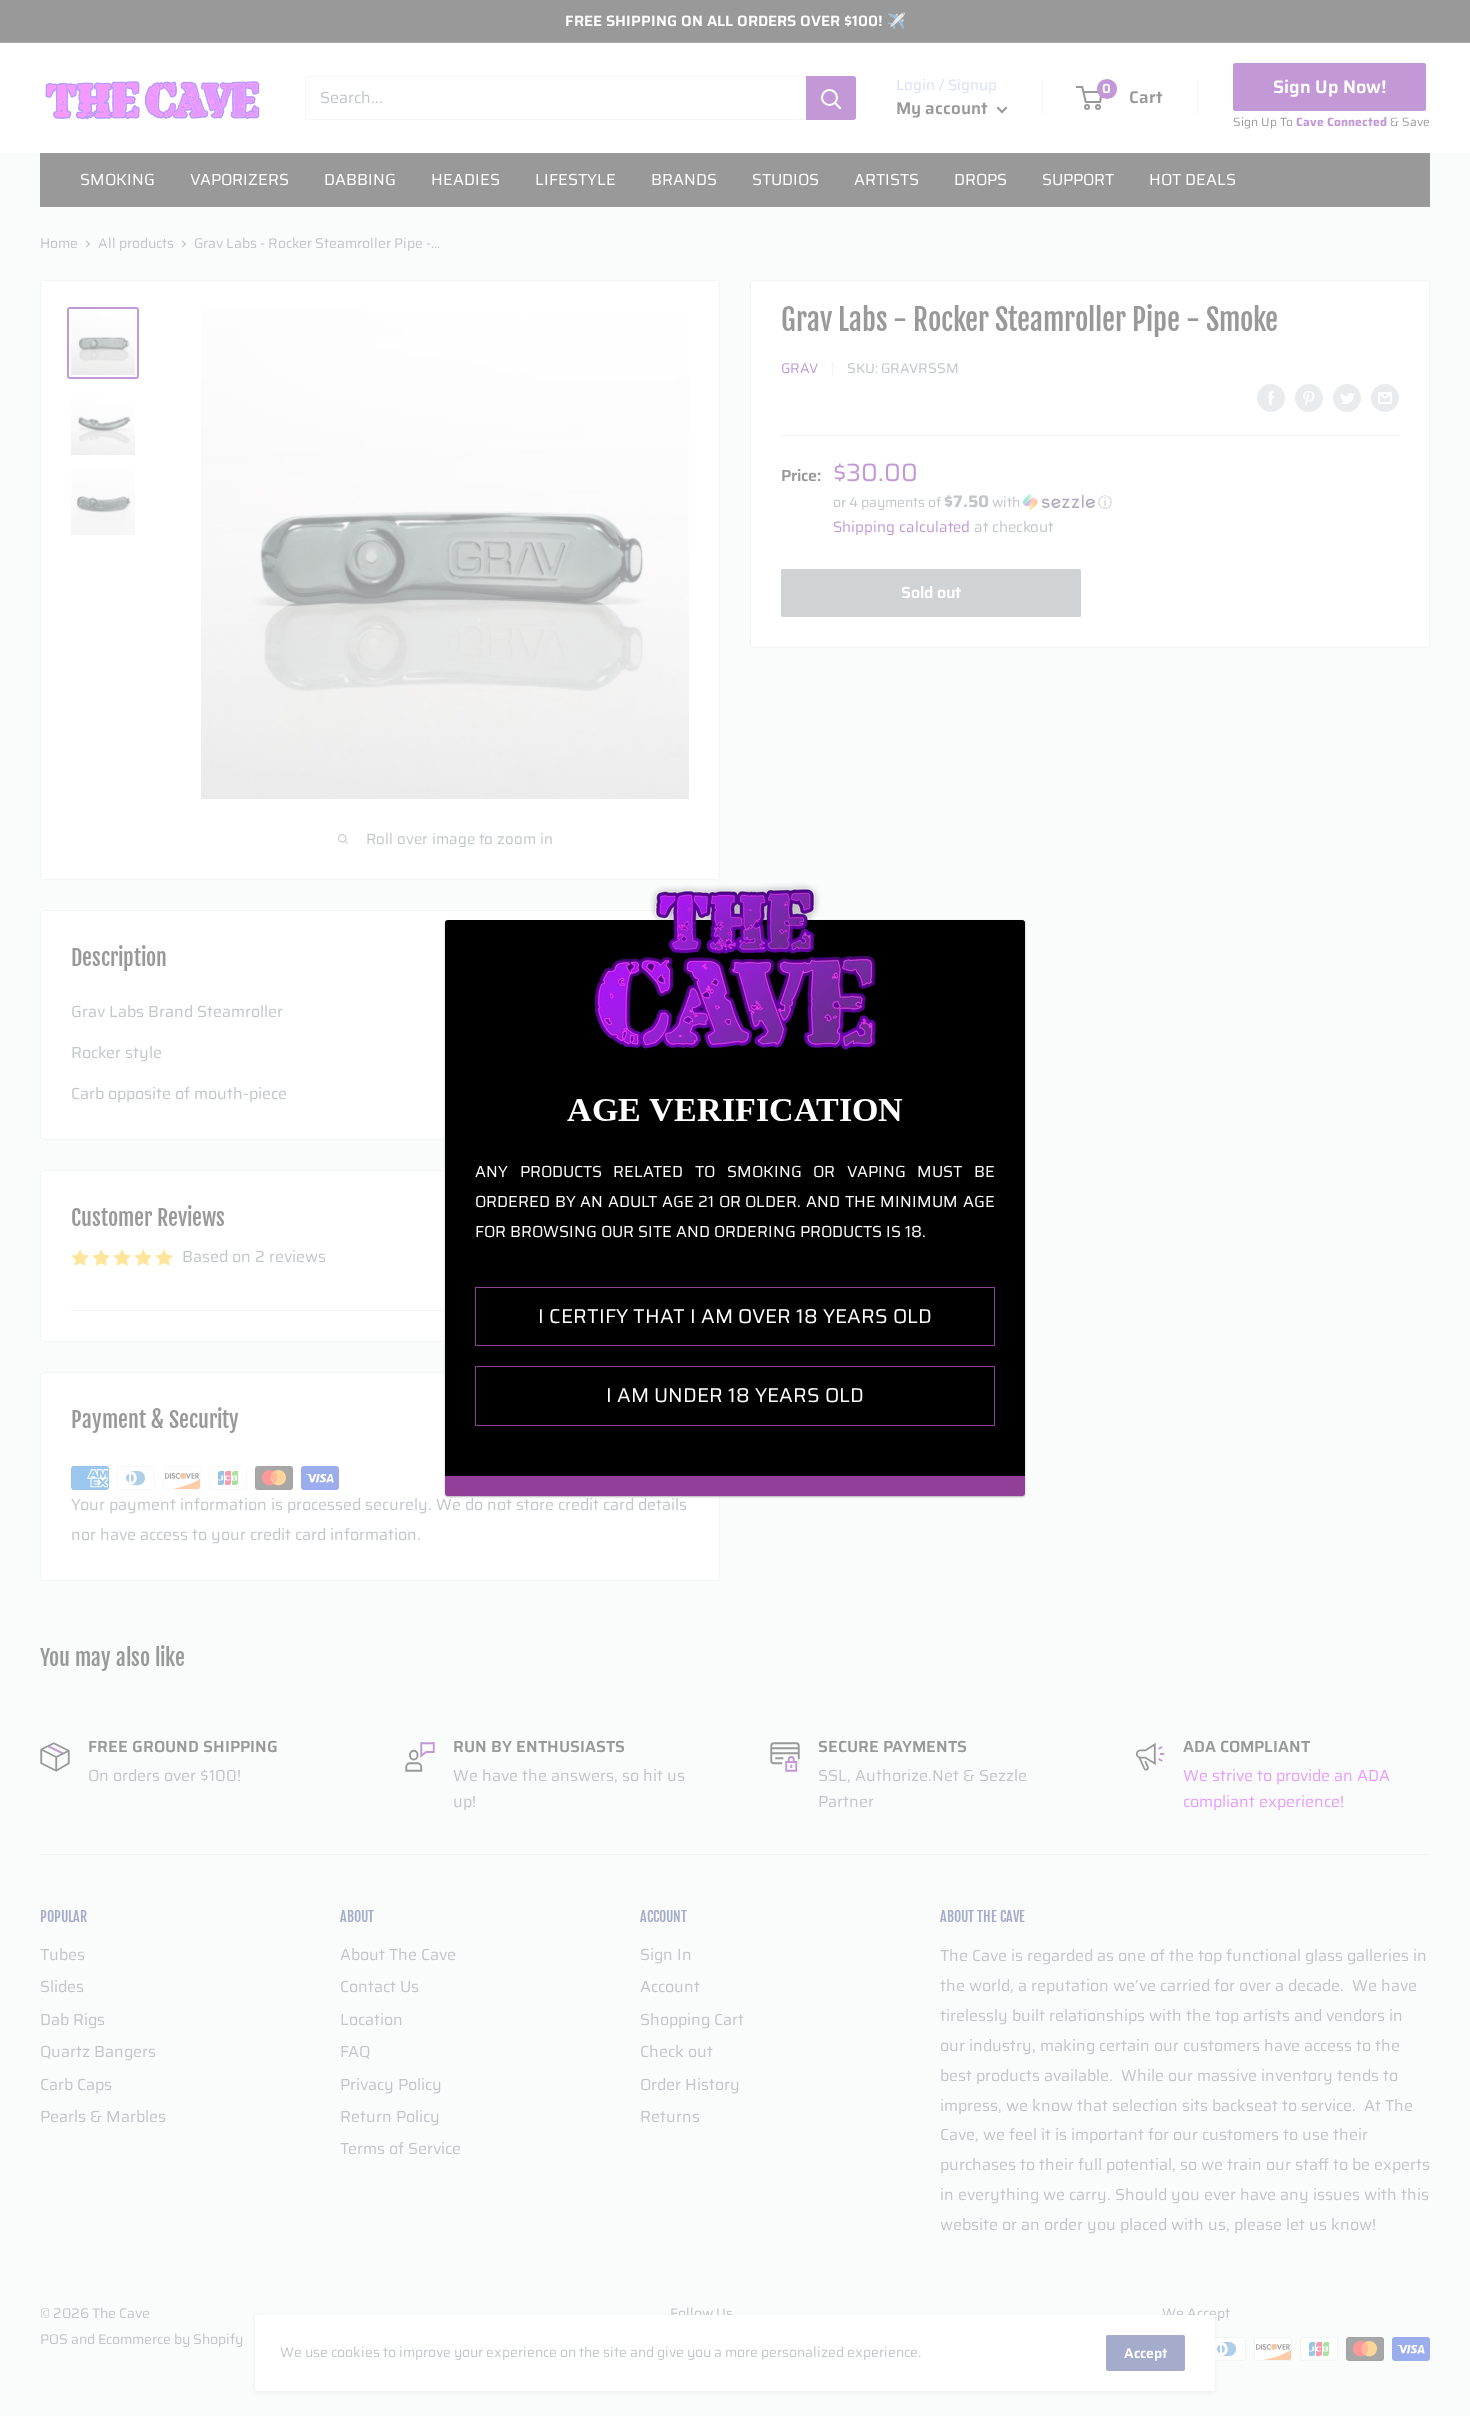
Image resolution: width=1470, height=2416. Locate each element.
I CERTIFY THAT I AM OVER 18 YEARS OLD (735, 1316)
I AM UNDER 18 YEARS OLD (735, 1395)
